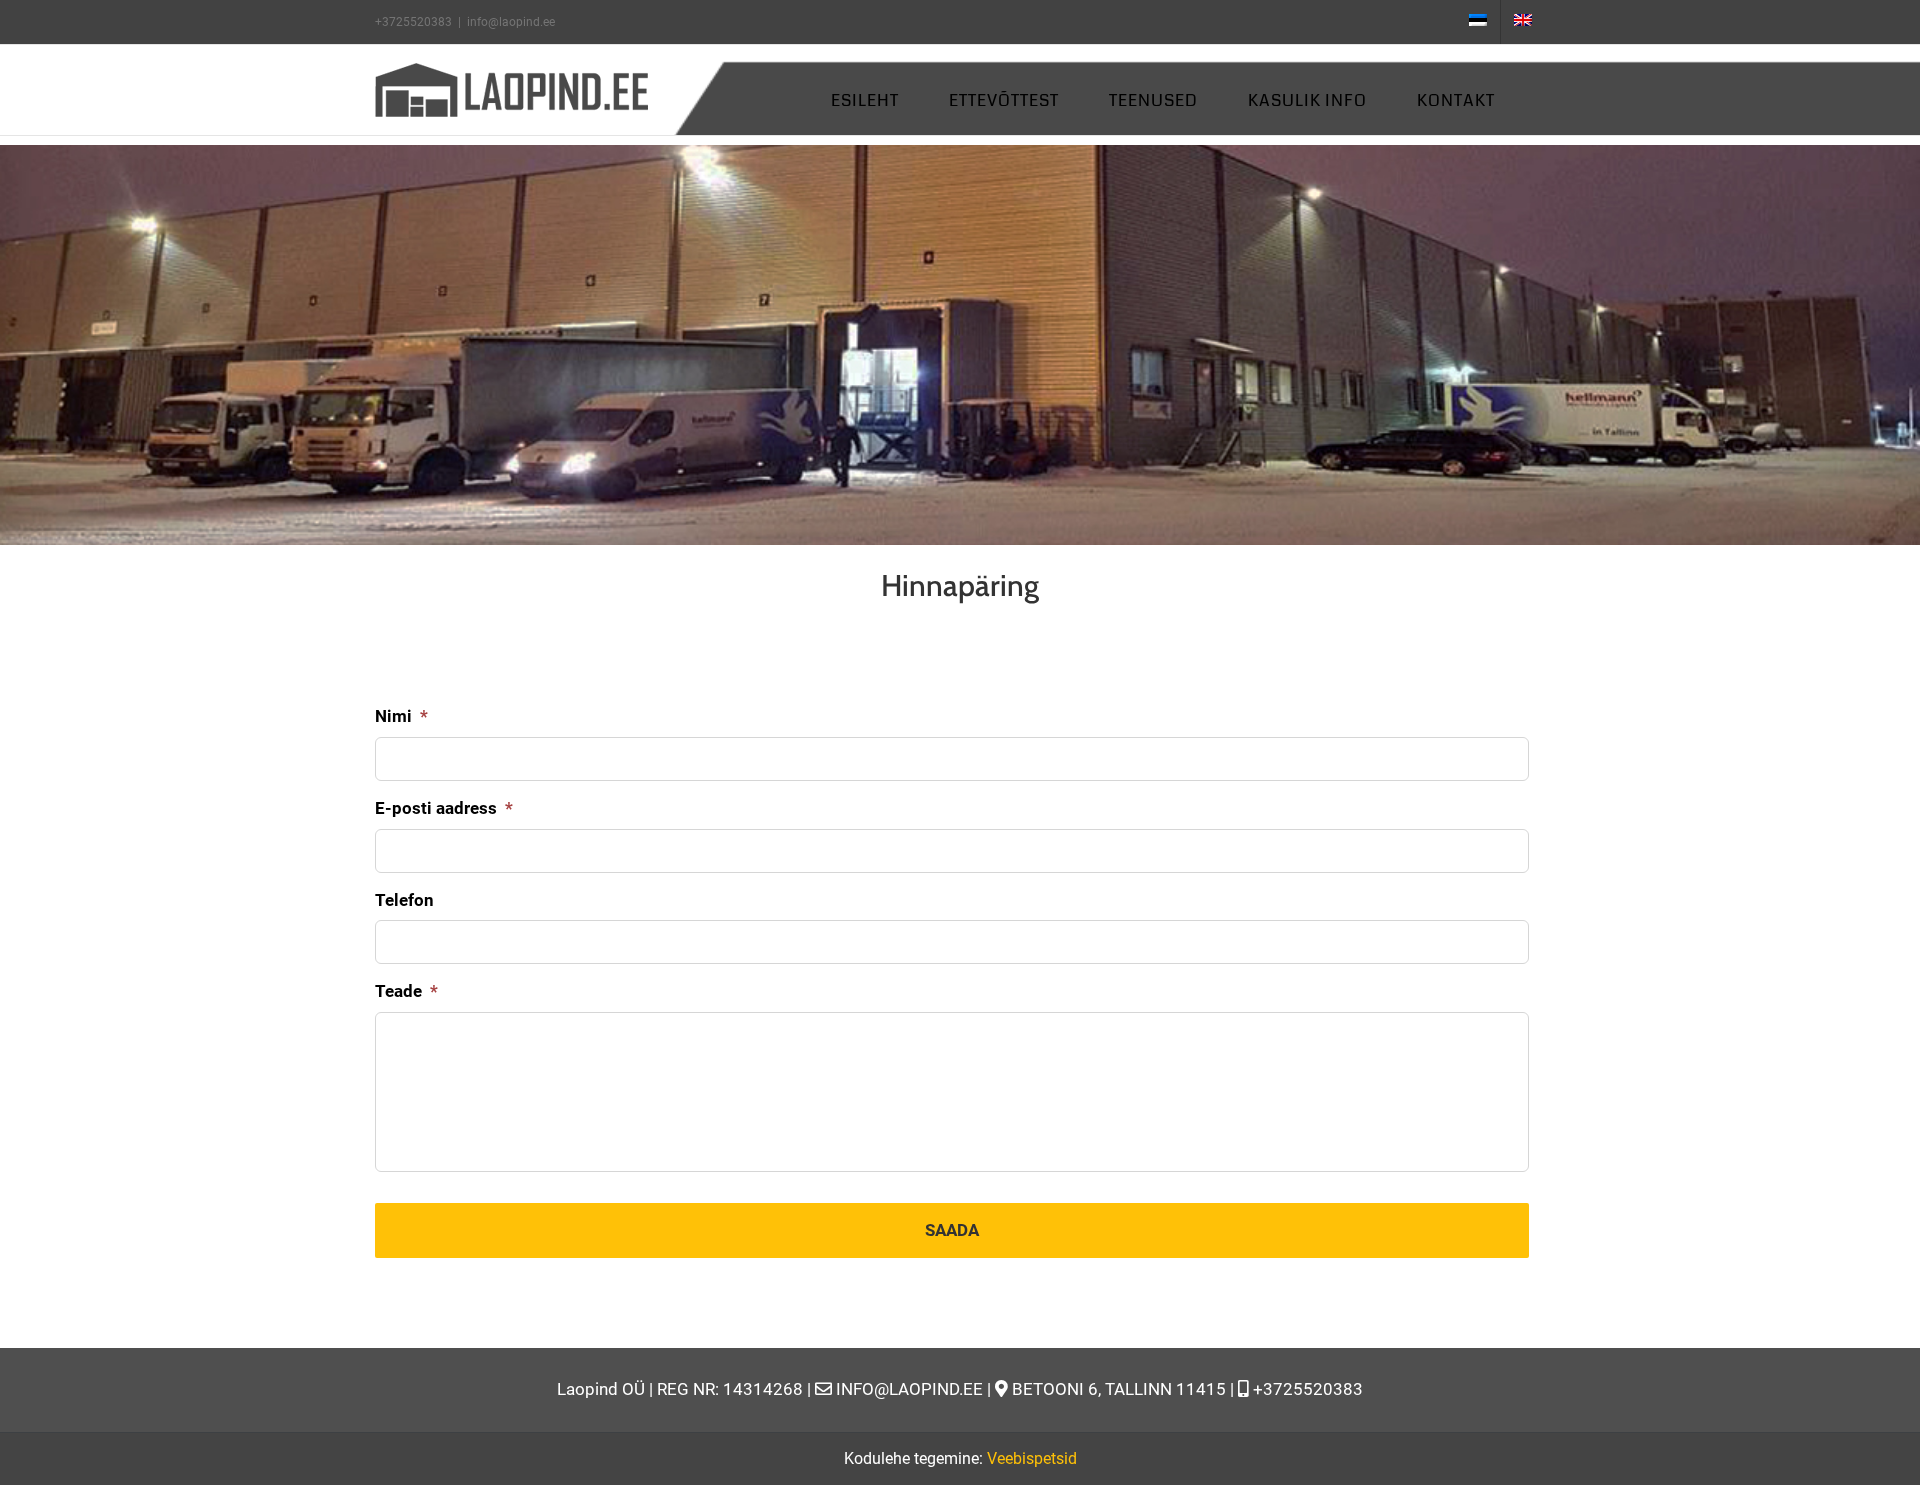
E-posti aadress (444, 808)
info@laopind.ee (511, 22)
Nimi (401, 716)
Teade (406, 991)
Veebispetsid (1032, 1458)
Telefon (404, 900)
